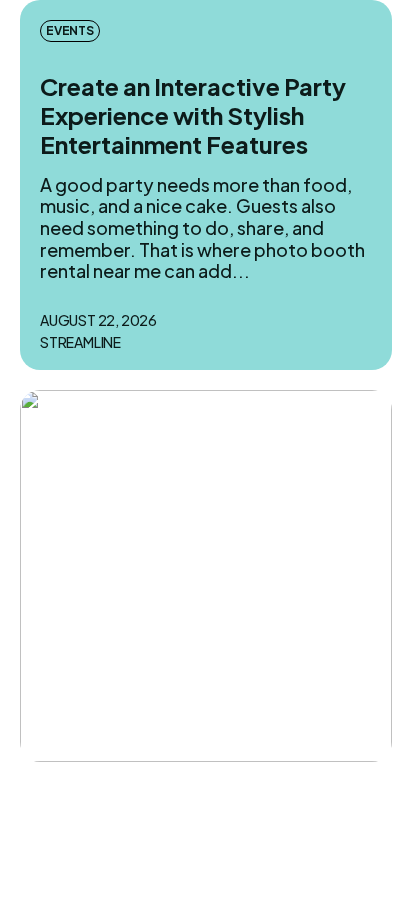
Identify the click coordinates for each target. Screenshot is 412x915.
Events (70, 30)
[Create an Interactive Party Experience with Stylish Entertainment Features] (206, 576)
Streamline (80, 342)
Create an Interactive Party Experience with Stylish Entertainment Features (193, 115)
